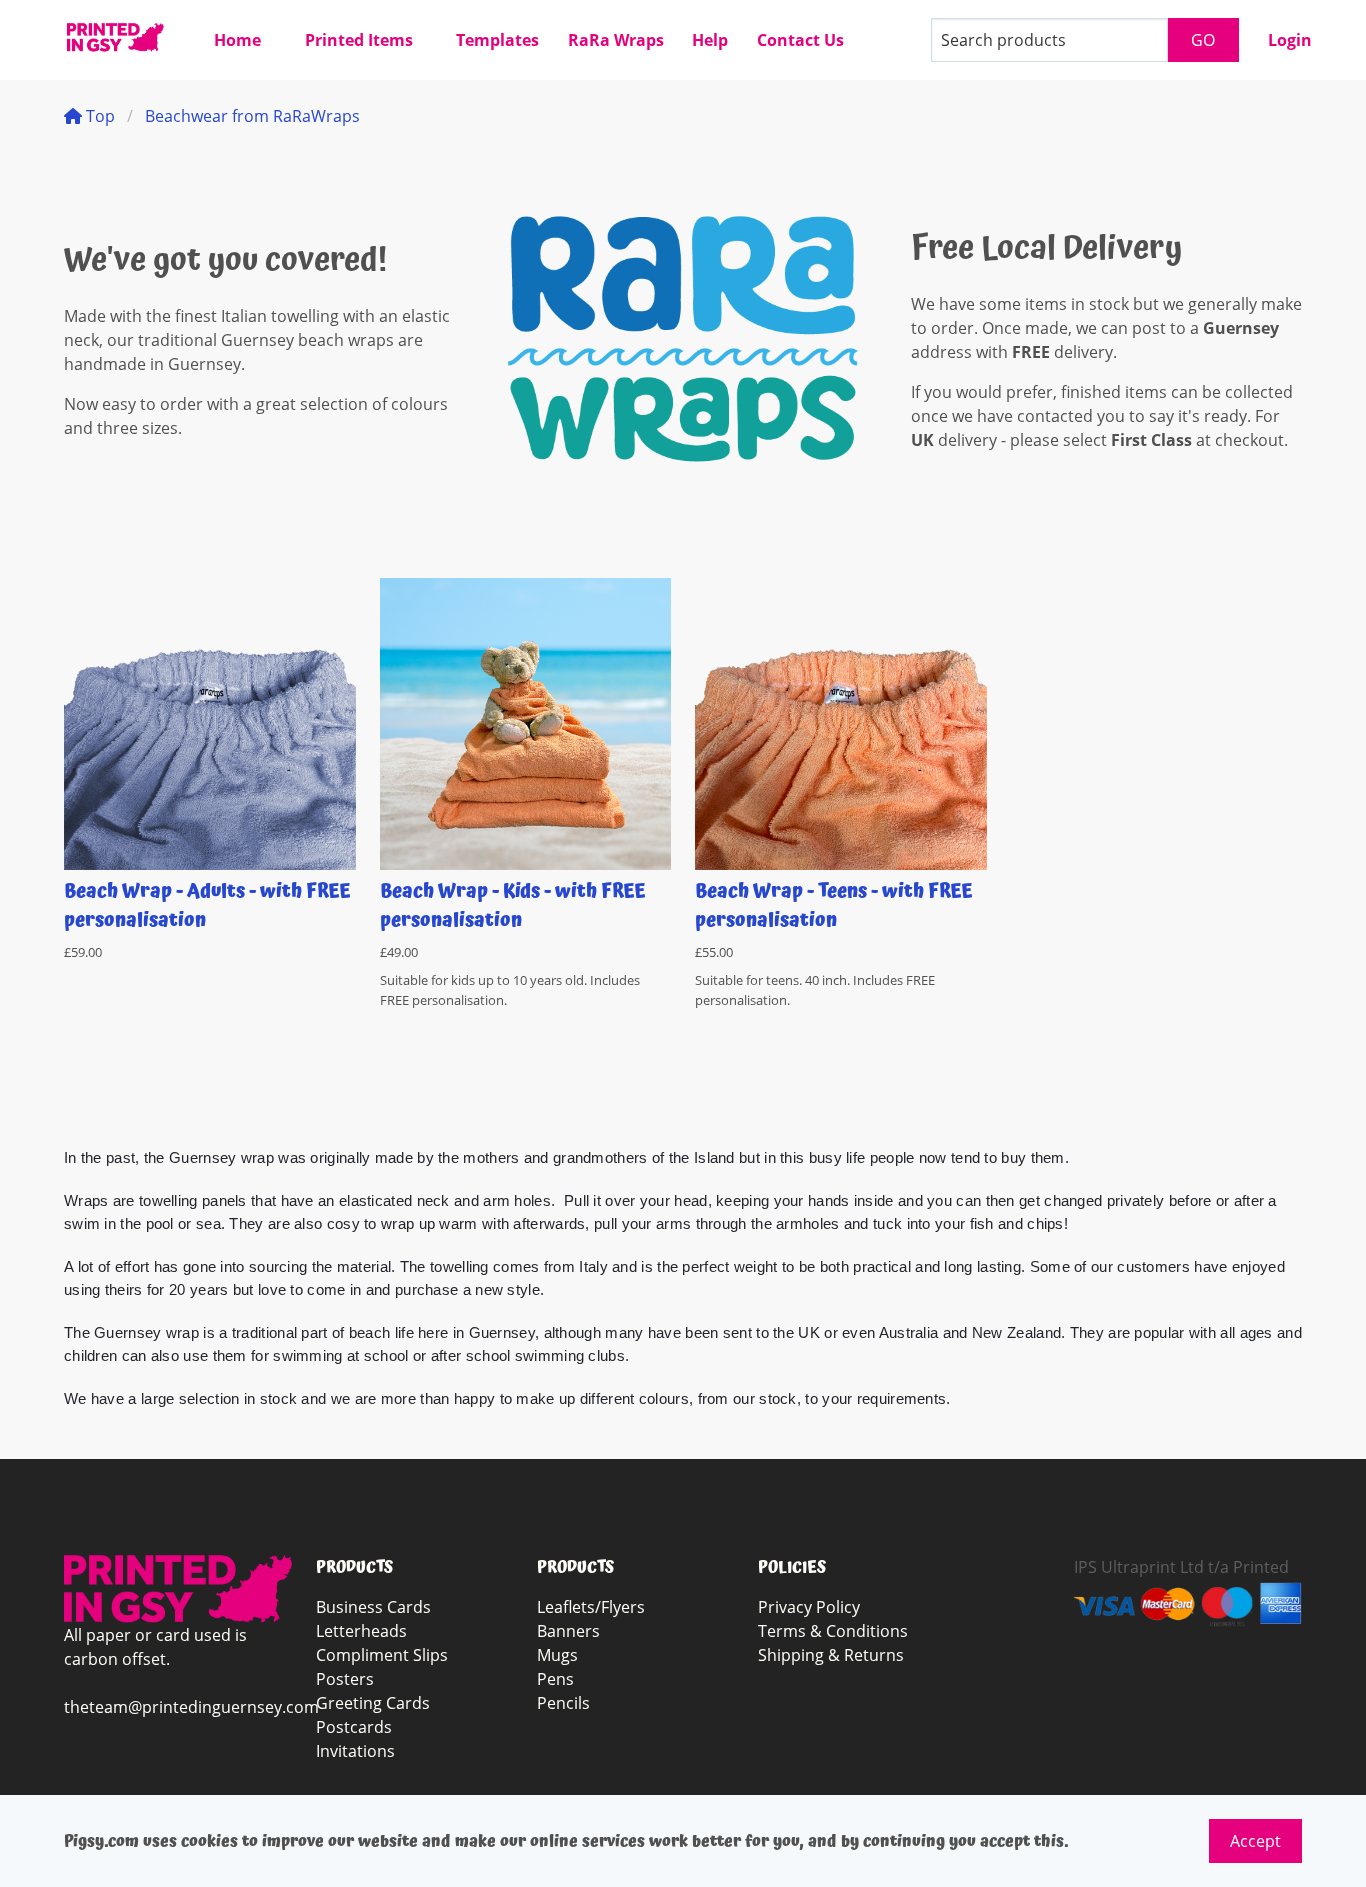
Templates (497, 40)
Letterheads (361, 1631)
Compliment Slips (382, 1655)
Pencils (563, 1703)
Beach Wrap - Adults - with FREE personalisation (207, 906)
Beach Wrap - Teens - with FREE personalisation (834, 906)
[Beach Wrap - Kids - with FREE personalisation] (526, 724)
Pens (555, 1679)
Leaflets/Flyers (591, 1607)
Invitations (355, 1751)
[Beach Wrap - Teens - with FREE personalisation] (841, 724)
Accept (1255, 1841)
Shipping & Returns (831, 1655)
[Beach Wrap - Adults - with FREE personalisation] (210, 724)
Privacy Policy (809, 1607)
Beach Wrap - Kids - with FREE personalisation (513, 906)
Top (98, 116)
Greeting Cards (373, 1703)
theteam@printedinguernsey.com (191, 1707)
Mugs (557, 1655)
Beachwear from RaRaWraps (252, 116)
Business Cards (373, 1607)
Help (710, 40)
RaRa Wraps (616, 40)
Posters (345, 1679)
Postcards (354, 1727)
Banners (568, 1631)
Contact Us (800, 40)
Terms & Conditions (833, 1631)
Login (1290, 40)
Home (237, 40)
